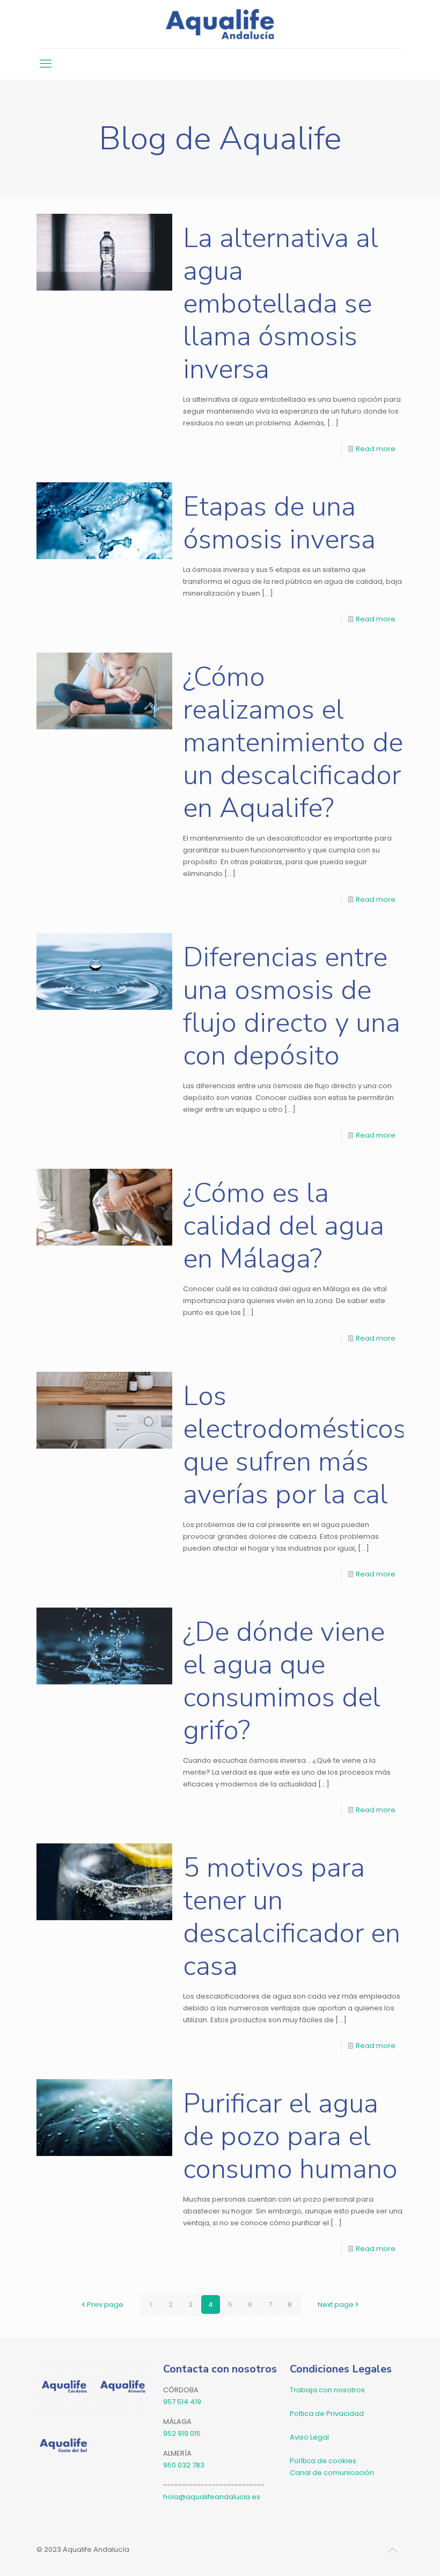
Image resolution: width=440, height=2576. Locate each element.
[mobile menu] (46, 64)
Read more (376, 449)
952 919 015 (182, 2433)
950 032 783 (184, 2465)
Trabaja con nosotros (327, 2390)
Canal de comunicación (332, 2473)
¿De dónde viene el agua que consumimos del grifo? (284, 1681)
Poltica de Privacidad (327, 2414)
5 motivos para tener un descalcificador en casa (292, 1917)
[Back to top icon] (392, 2550)
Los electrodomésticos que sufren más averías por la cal (295, 1445)
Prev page (105, 2304)
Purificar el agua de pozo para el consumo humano (290, 2136)
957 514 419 (182, 2402)
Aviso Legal (309, 2437)
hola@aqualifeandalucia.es (212, 2497)
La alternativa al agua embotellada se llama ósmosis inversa (281, 303)
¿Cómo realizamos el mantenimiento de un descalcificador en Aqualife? (293, 742)
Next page (336, 2304)
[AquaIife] (220, 24)
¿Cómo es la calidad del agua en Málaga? (284, 1226)
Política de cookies (323, 2461)
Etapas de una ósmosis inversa (279, 523)
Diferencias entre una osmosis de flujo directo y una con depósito (292, 1006)
